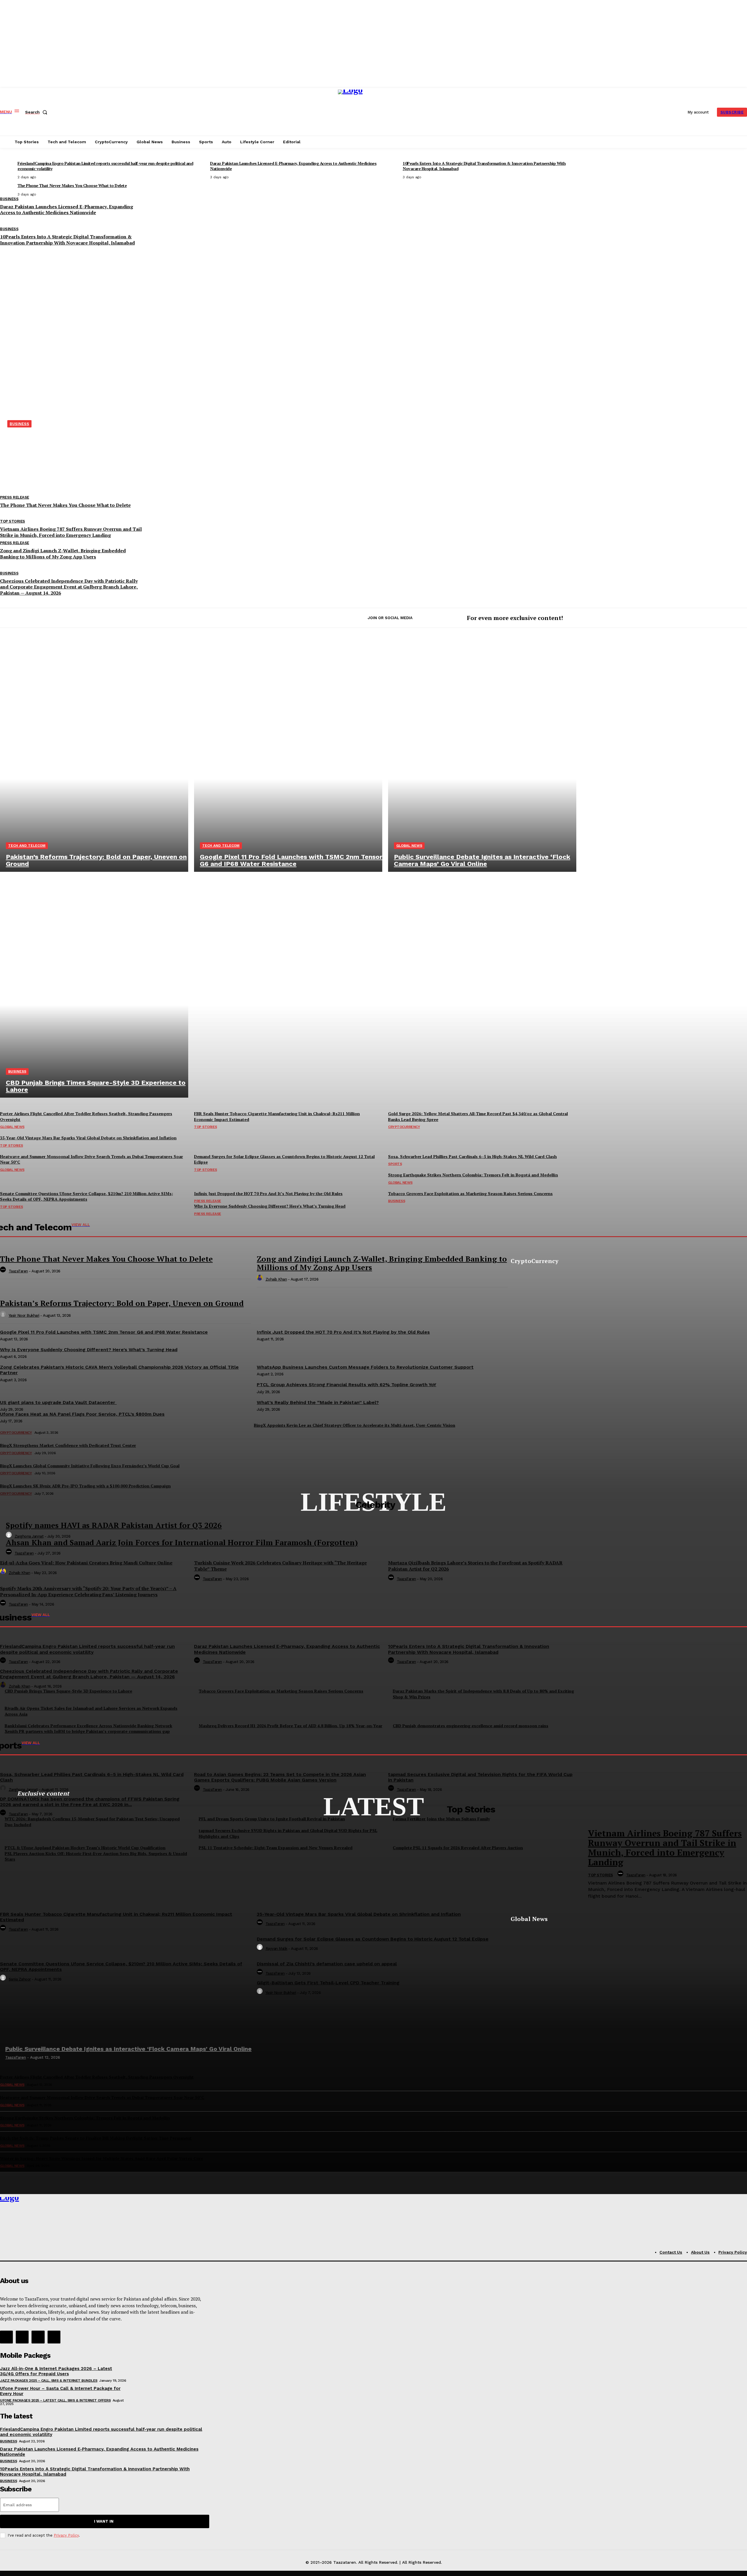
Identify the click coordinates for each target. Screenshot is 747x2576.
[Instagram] (22, 2337)
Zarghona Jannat (29, 1536)
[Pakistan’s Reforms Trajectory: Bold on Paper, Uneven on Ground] (94, 759)
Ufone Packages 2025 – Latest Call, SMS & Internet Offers (55, 2400)
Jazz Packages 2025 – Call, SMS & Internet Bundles (49, 2381)
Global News (409, 846)
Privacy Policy (66, 2535)
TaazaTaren (24, 1553)
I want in (104, 2521)
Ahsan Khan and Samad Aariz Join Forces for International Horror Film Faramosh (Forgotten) (182, 1542)
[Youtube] (54, 2337)
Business (17, 1071)
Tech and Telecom (27, 846)
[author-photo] (10, 1536)
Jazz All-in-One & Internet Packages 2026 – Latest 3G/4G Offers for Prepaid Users (56, 2371)
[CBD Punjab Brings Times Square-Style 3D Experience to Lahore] (94, 985)
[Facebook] (6, 2337)
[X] (38, 2337)
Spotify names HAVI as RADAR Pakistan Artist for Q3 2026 (114, 1525)
